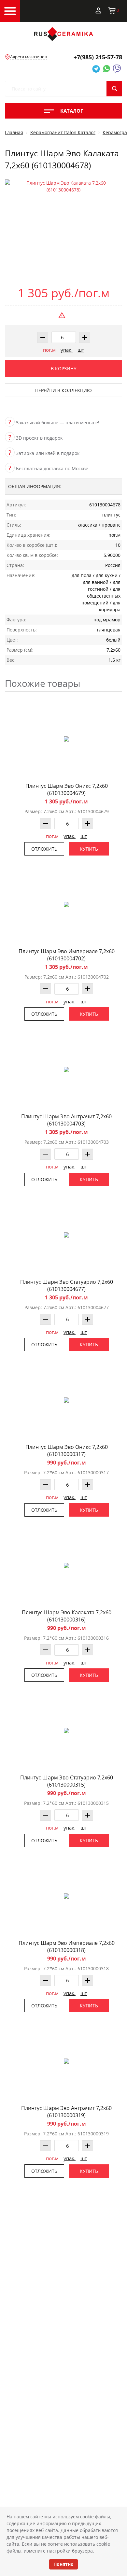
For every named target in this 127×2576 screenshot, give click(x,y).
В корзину (64, 368)
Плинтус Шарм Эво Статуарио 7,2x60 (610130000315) (67, 1781)
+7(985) (98, 57)
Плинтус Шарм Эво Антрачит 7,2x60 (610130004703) (66, 1120)
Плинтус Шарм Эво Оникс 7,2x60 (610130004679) (67, 789)
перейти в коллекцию (63, 390)
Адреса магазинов (28, 57)
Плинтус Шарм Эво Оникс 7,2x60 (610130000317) (67, 1451)
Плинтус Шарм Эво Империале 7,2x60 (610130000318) (67, 1946)
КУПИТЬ (89, 849)
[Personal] (98, 10)
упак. (67, 350)
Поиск (114, 89)
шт (81, 350)
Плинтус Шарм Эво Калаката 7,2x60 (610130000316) (67, 1616)
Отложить (44, 849)
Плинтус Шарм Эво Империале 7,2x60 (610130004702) (67, 955)
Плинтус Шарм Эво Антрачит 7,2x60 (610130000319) (66, 2112)
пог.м (49, 350)
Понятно (63, 2564)
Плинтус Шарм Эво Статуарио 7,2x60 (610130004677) (67, 1285)
